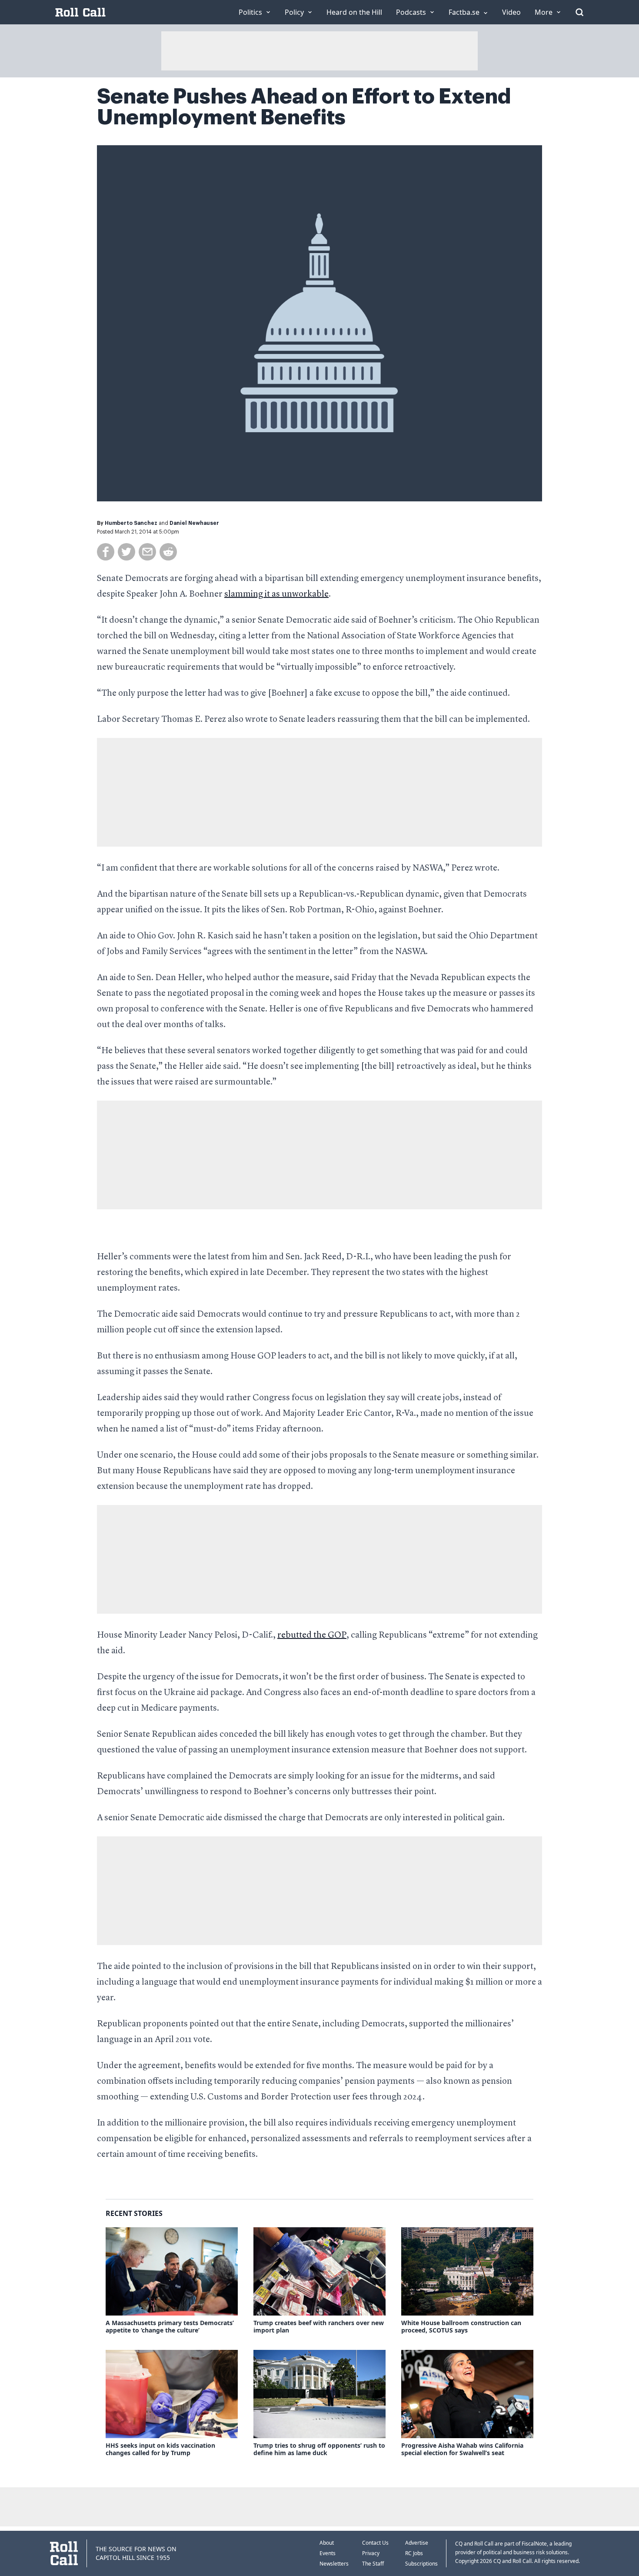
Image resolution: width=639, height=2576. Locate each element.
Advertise (417, 2543)
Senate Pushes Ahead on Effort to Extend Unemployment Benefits (304, 107)
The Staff (373, 2564)
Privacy (371, 2553)
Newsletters (334, 2564)
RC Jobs (414, 2553)
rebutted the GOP (312, 1635)
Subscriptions (421, 2564)
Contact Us (375, 2543)
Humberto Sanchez (131, 523)
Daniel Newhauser (194, 523)
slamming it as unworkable (276, 594)
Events (328, 2553)
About (327, 2543)
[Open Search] (579, 12)
